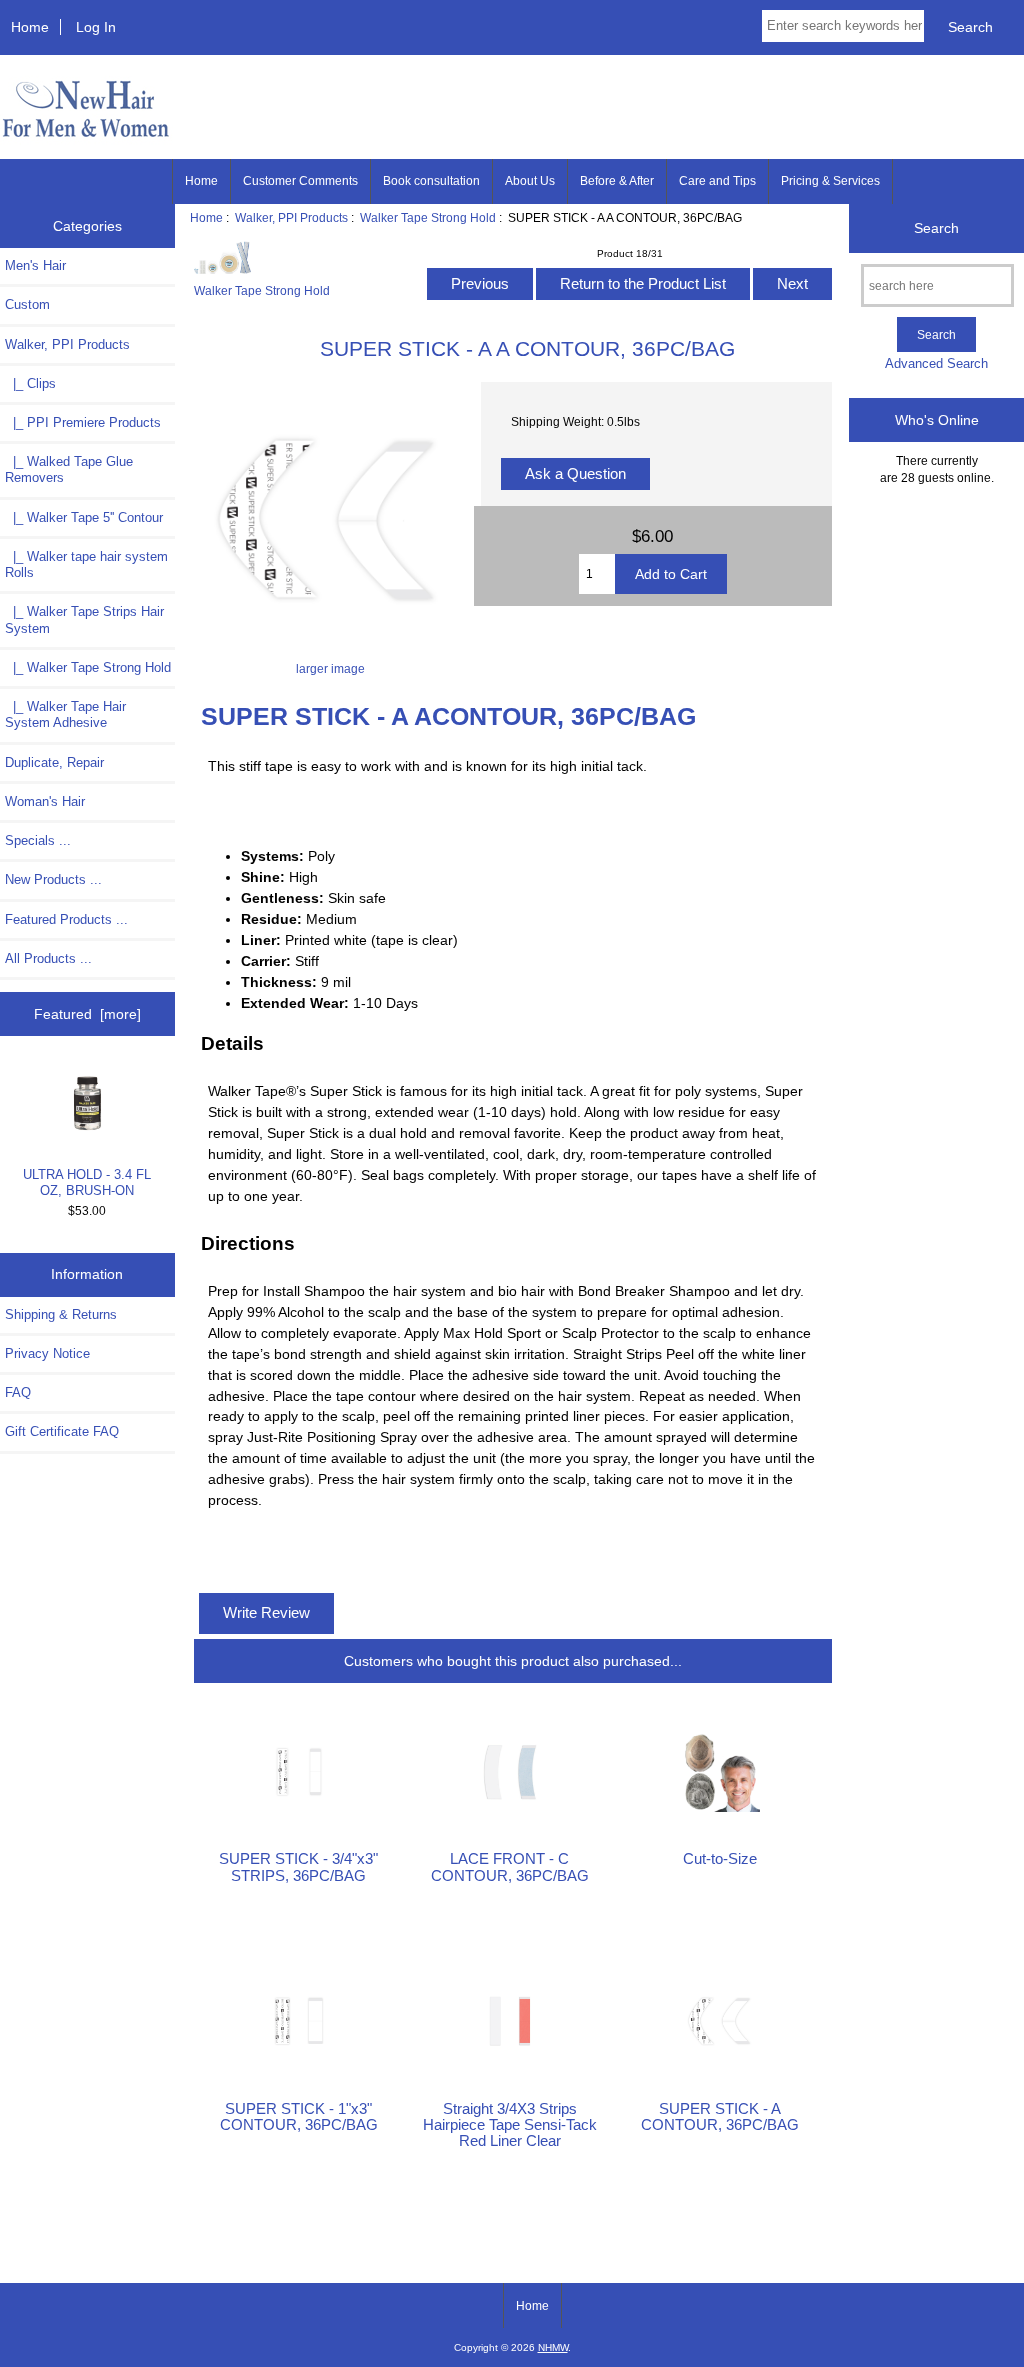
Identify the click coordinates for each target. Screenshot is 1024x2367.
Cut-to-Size (720, 1859)
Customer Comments (300, 181)
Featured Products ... (66, 919)
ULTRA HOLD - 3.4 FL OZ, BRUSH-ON (87, 1182)
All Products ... (48, 958)
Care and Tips (717, 181)
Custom (27, 304)
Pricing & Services (830, 181)
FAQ (18, 1392)
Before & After (617, 181)
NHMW (553, 2347)
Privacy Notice (47, 1353)
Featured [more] (87, 1014)
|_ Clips (30, 383)
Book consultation (431, 181)
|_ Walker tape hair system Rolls (86, 564)
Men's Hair (35, 265)
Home (30, 27)
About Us (530, 181)
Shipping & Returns (61, 1314)
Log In (96, 27)
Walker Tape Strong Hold (428, 217)
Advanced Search (936, 363)
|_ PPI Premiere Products (83, 422)
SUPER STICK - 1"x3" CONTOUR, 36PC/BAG (299, 2117)
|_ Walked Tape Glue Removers (69, 469)
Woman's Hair (45, 801)
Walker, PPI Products (291, 217)
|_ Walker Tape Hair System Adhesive (65, 714)
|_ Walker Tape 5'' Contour (84, 517)
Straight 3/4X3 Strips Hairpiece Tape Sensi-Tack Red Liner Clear (510, 2125)
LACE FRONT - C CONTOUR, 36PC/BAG (510, 1867)
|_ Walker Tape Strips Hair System (84, 619)
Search (936, 228)
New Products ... (53, 879)
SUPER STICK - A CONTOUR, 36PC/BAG (720, 2117)
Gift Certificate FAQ (62, 1431)
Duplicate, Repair (54, 762)
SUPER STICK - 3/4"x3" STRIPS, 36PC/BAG (298, 1867)
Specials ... (38, 840)
